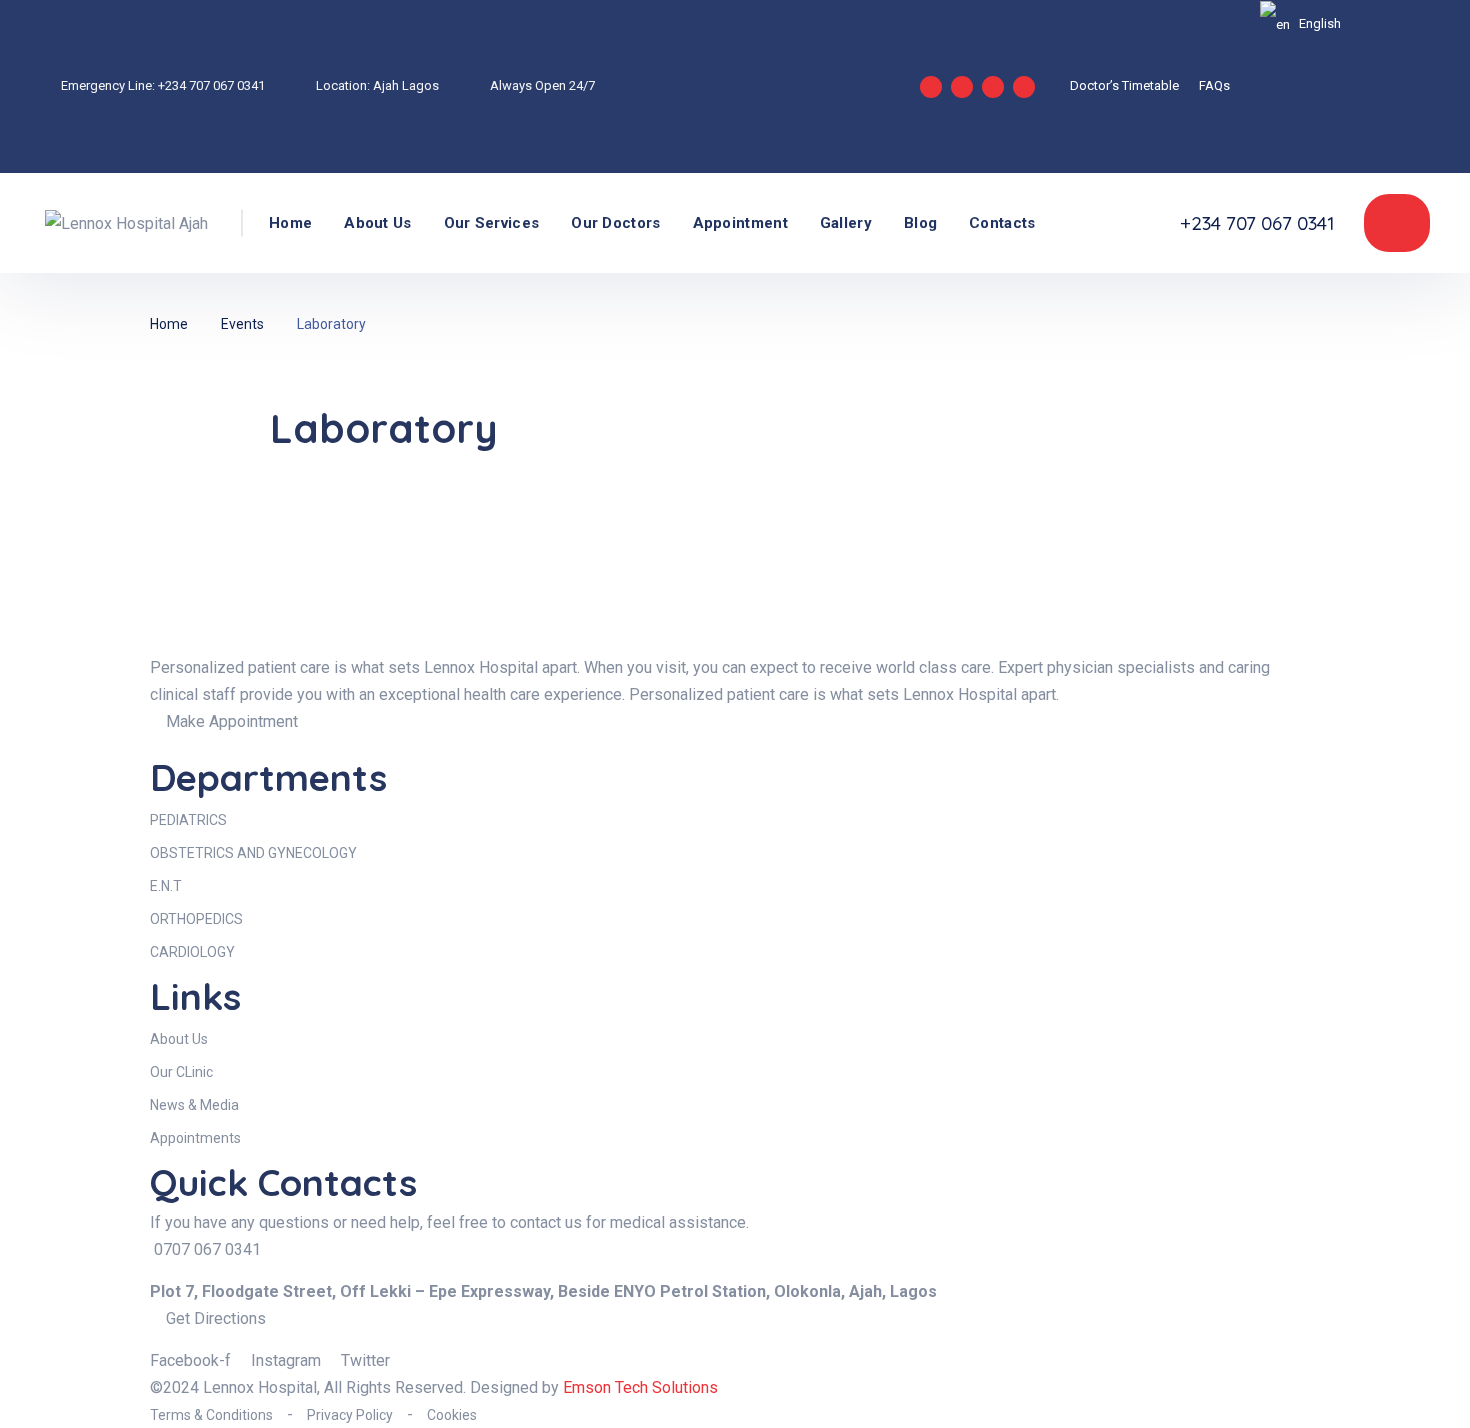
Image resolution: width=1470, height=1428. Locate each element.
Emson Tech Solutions (640, 1387)
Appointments (195, 1138)
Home (290, 223)
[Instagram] (962, 87)
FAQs (1214, 85)
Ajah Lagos (406, 85)
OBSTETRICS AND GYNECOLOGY (253, 853)
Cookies (452, 1415)
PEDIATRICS (188, 820)
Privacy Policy (350, 1415)
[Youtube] (931, 87)
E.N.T (166, 886)
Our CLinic (181, 1072)
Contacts (1002, 223)
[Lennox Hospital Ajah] (126, 222)
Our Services (492, 223)
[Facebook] (993, 87)
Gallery (846, 223)
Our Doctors (615, 223)
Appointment (740, 223)
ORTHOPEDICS (196, 919)
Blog (920, 223)
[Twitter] (1024, 87)
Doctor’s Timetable (1124, 85)
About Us (377, 223)
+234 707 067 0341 (211, 85)
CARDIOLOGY (192, 952)
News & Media (194, 1105)
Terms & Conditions (211, 1415)
